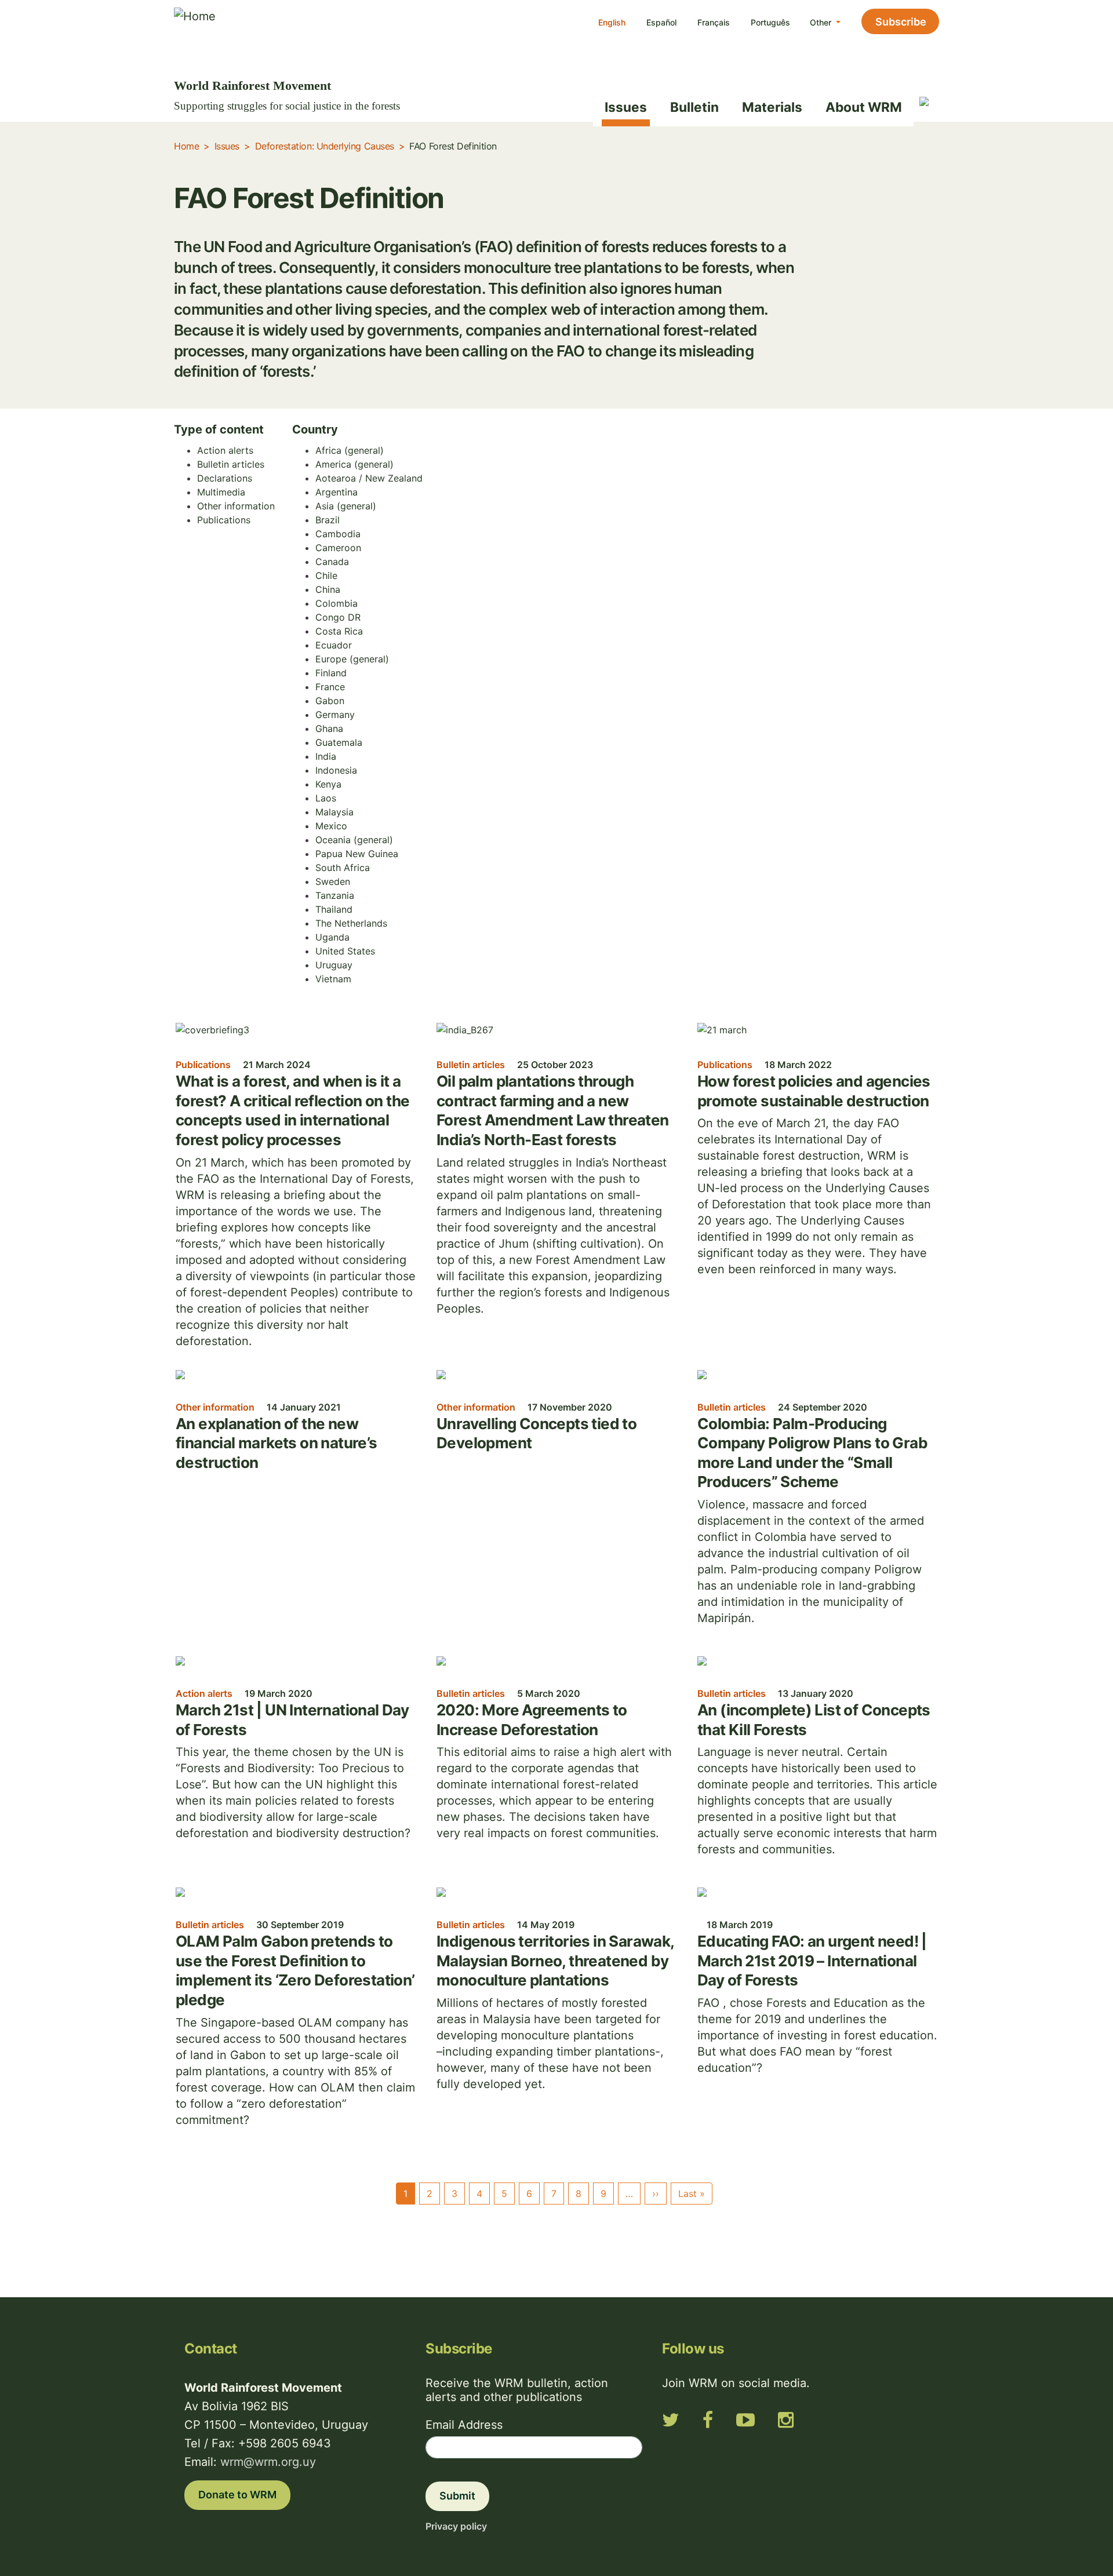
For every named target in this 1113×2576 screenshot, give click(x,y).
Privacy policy (456, 2526)
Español (661, 22)
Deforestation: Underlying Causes (325, 146)
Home (186, 146)
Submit (457, 2496)
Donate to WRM (237, 2495)
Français (714, 22)
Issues (626, 107)
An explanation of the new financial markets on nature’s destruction (277, 1443)
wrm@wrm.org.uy (268, 2462)
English (612, 22)
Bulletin (694, 107)
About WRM (864, 107)
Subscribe (901, 22)
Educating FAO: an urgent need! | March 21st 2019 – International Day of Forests (812, 1961)
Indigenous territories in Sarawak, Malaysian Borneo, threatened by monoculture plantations (555, 1961)
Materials (772, 107)
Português (770, 22)
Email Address (464, 2425)
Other (822, 22)
